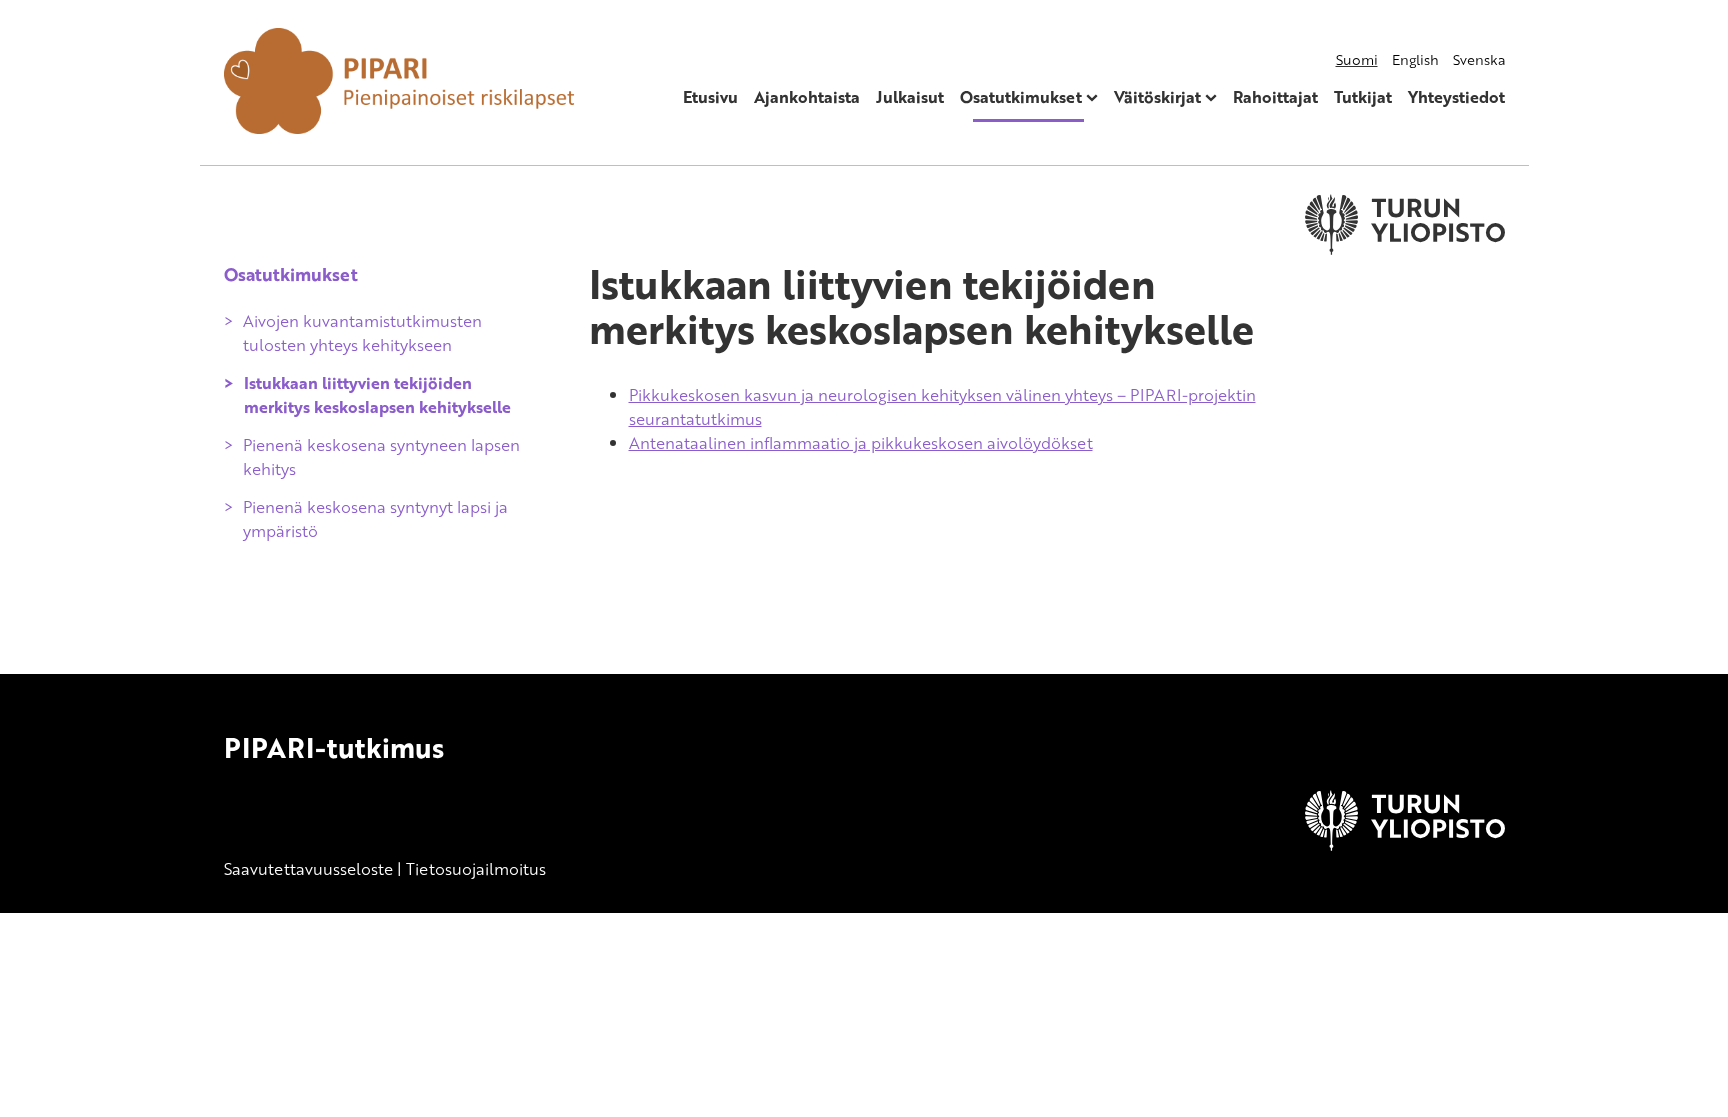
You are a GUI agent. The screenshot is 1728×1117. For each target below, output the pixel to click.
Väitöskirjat (1157, 97)
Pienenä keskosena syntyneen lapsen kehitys (381, 457)
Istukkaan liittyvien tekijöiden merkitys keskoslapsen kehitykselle (377, 395)
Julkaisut (910, 97)
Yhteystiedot (1456, 97)
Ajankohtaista (807, 97)
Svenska (1479, 59)
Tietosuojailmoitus (476, 869)
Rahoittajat (1275, 97)
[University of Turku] (1405, 845)
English (1415, 59)
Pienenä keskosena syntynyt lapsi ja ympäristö (375, 519)
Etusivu (710, 97)
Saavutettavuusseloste (308, 869)
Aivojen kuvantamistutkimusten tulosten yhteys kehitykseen (362, 333)
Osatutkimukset (1021, 97)
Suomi (1357, 59)
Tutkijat (1363, 97)
